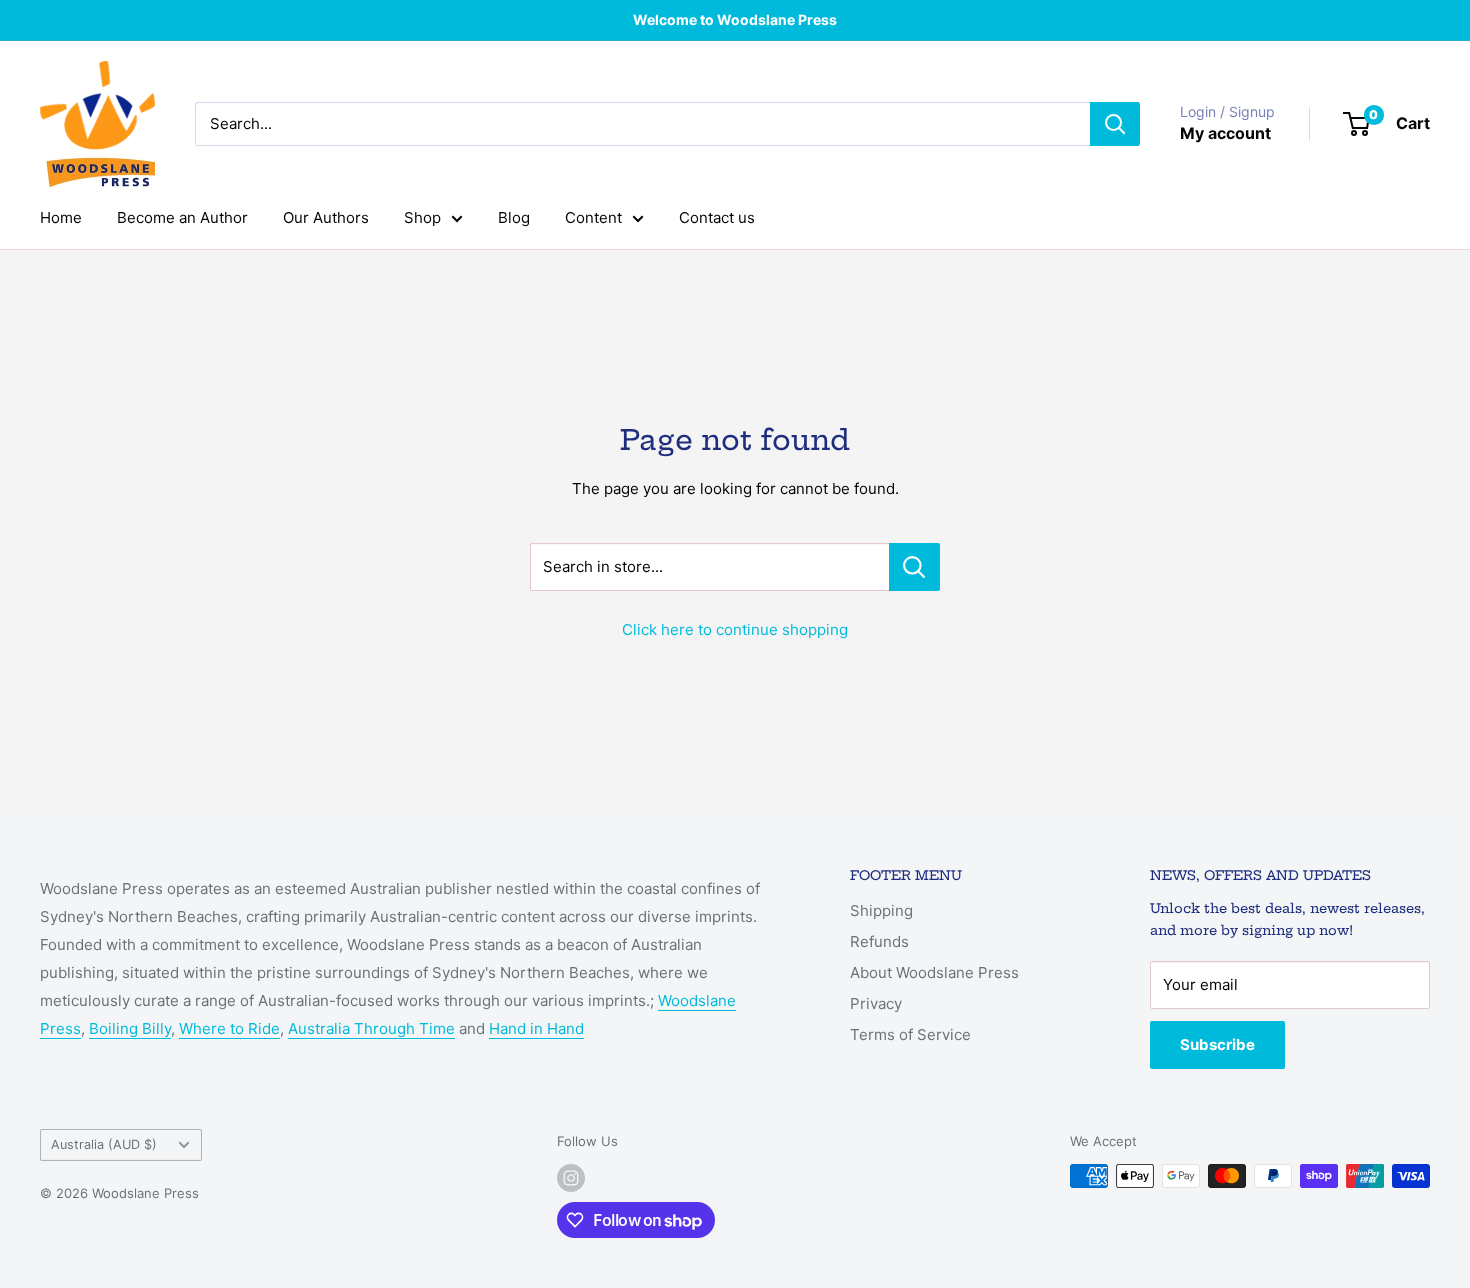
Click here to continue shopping (735, 629)
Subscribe (1217, 1044)
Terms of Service (910, 1034)
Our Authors (326, 217)
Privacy (876, 1003)
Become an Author (182, 217)
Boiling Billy (130, 1028)
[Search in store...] (914, 567)
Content (593, 217)
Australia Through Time (371, 1028)
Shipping (881, 910)
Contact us (717, 217)
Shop (422, 217)
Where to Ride (229, 1028)
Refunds (879, 941)
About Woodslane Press (934, 972)
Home (61, 217)
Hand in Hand (536, 1028)
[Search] (1115, 124)
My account (1225, 133)
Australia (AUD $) (104, 1144)
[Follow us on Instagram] (571, 1178)
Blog (514, 217)
